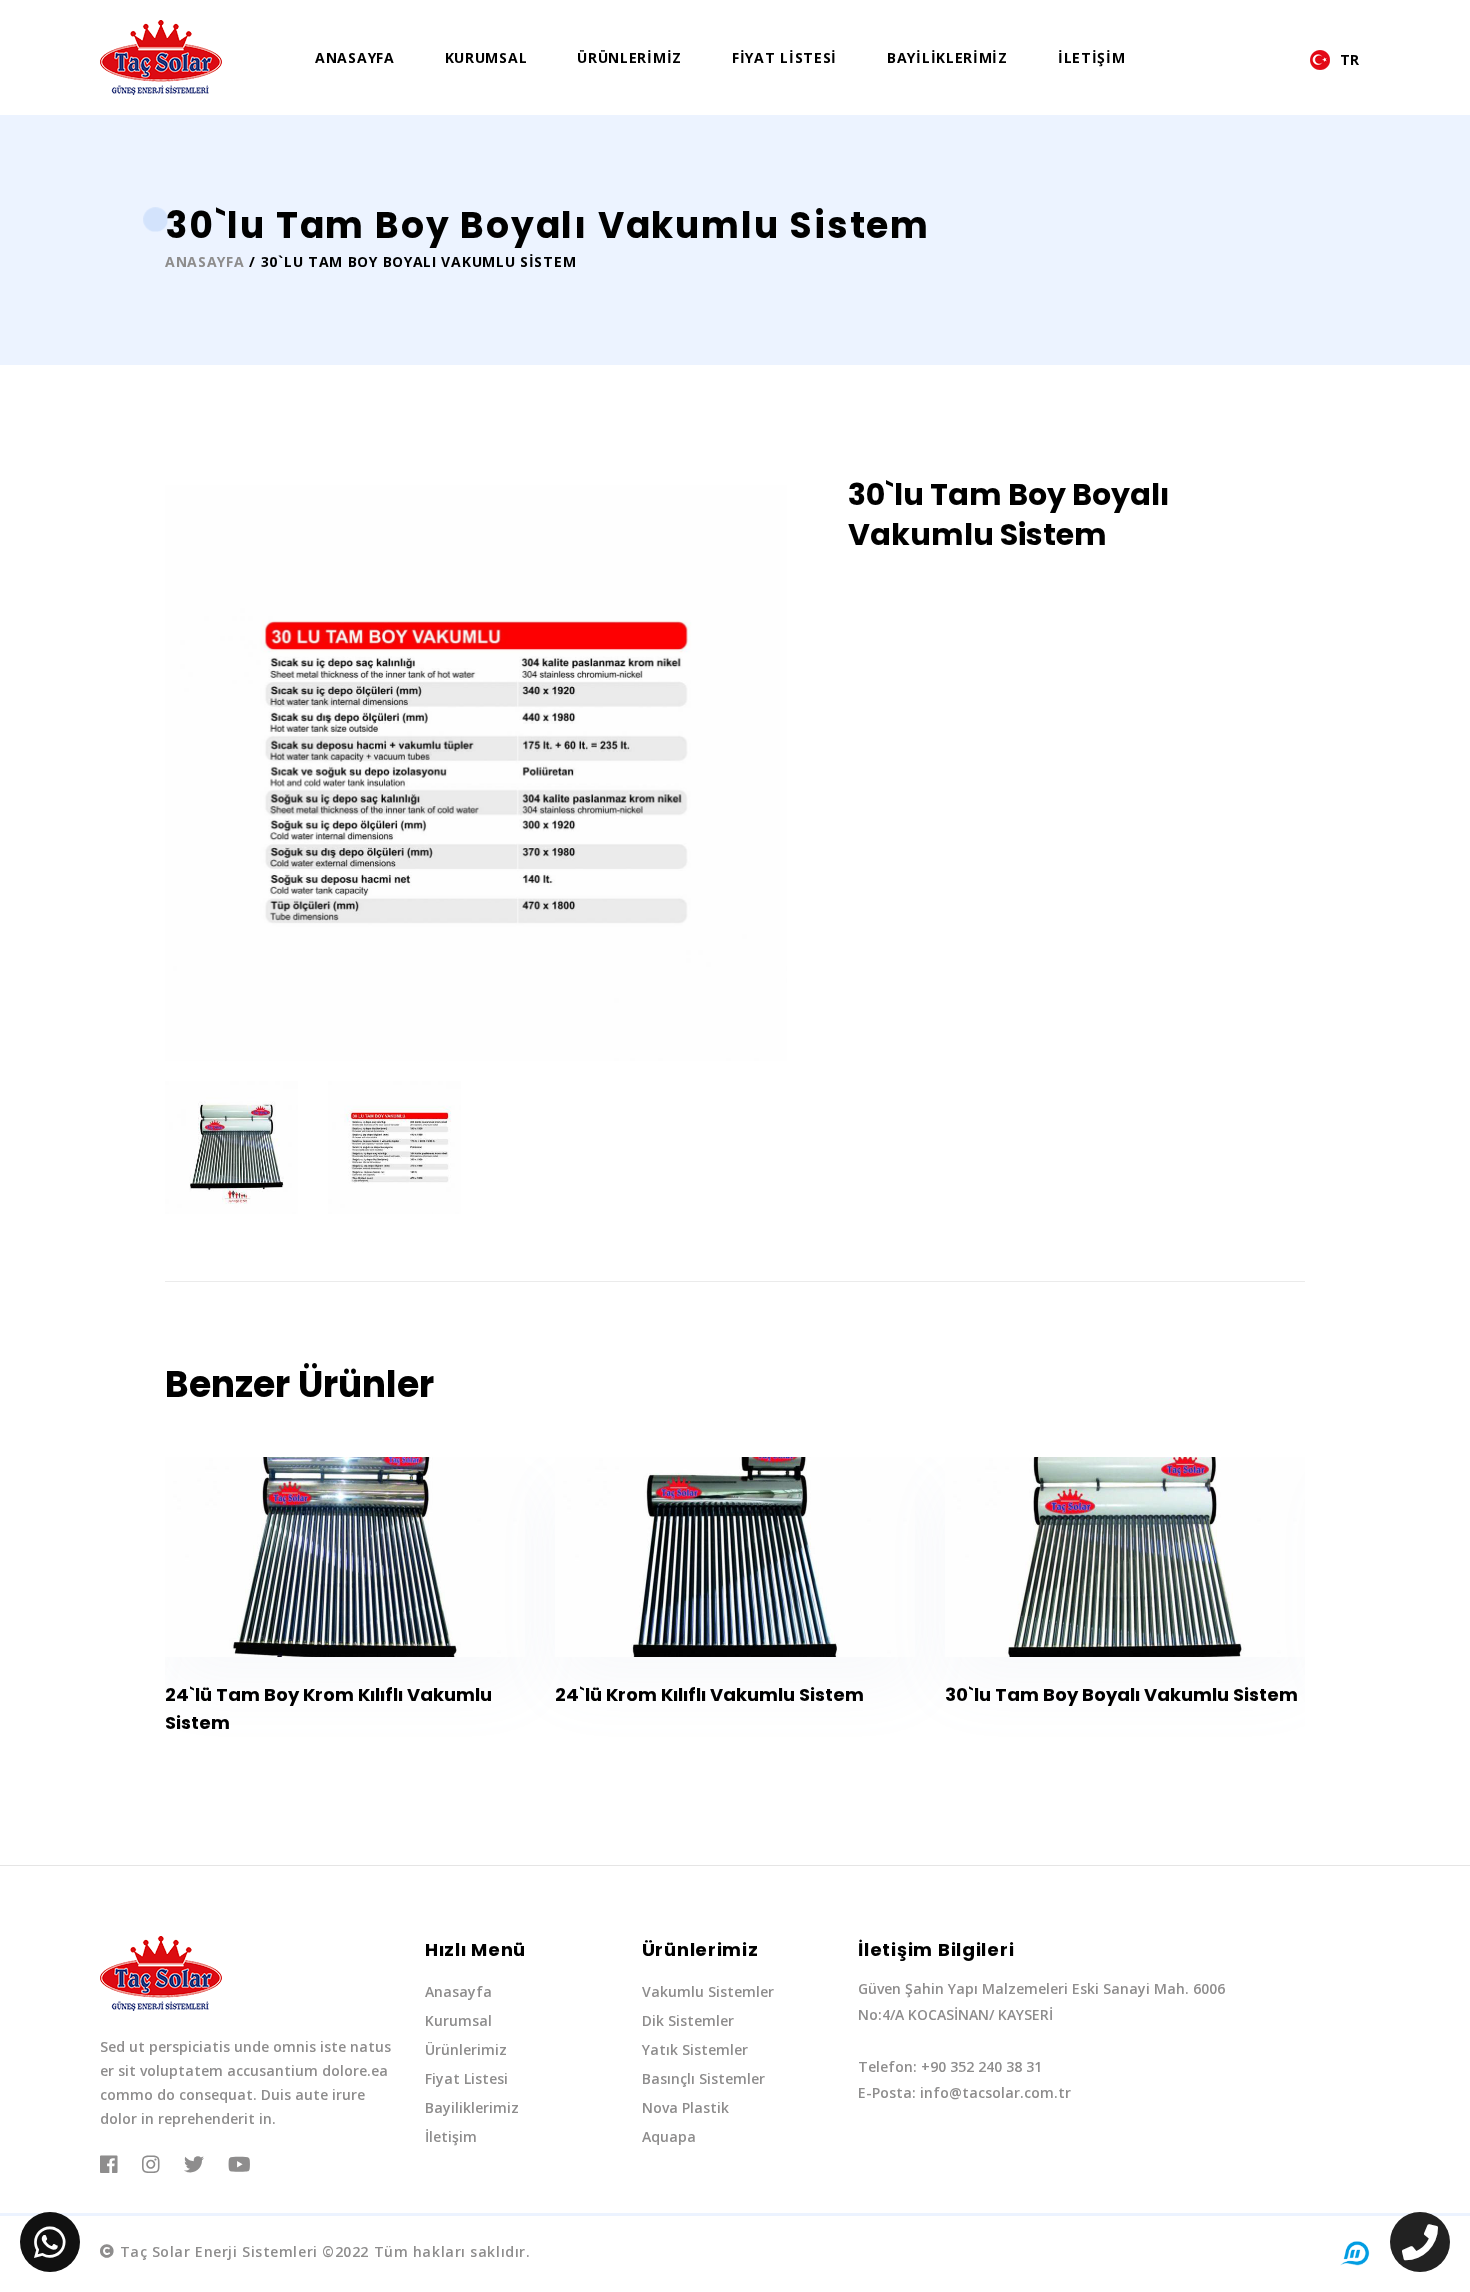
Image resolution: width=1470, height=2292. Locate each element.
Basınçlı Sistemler (703, 2078)
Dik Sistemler (688, 2020)
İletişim (1092, 57)
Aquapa (669, 2136)
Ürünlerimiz (629, 57)
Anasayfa (355, 57)
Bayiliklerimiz (947, 57)
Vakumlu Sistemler (708, 1991)
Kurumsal (486, 57)
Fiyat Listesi (784, 57)
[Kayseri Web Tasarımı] (1355, 2253)
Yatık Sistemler (695, 2049)
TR (1350, 60)
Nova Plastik (685, 2107)
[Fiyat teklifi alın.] (50, 2242)
